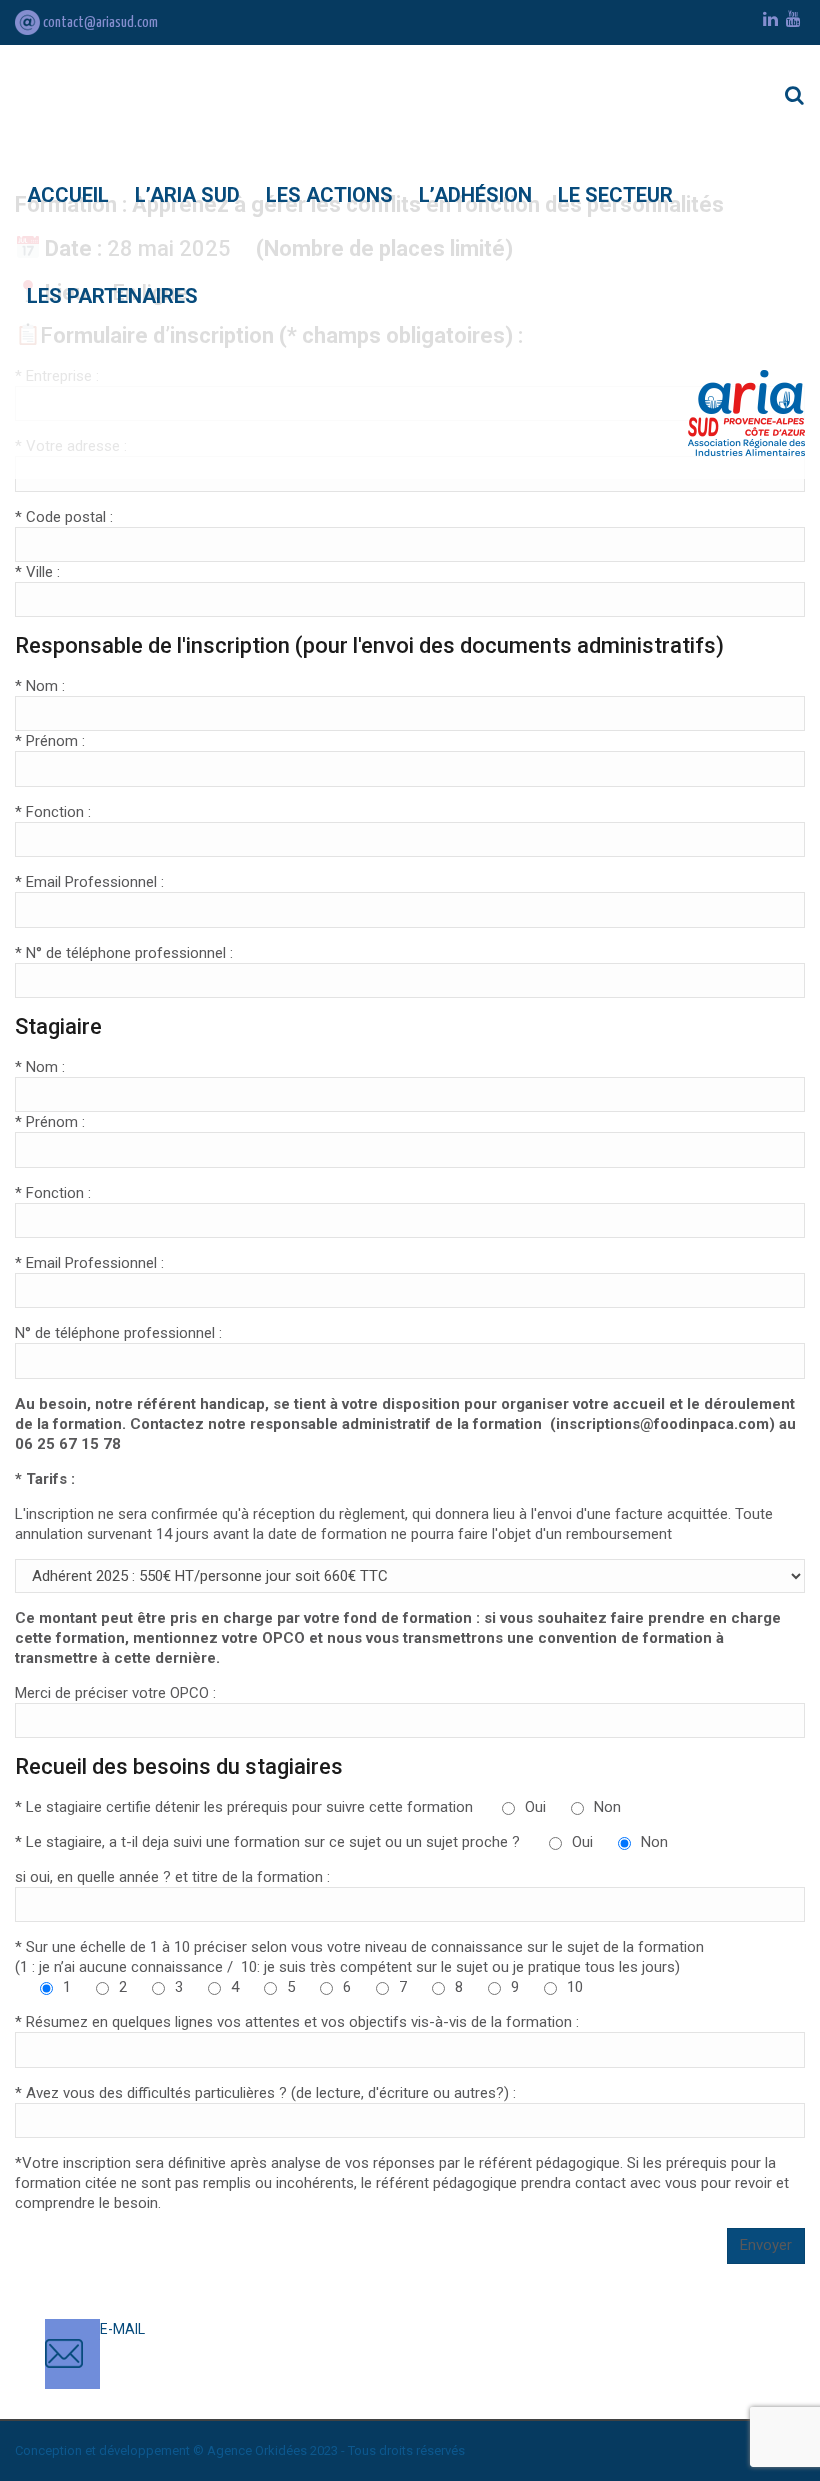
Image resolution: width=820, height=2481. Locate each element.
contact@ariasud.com (99, 22)
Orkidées (281, 2450)
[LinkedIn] (770, 19)
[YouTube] (793, 19)
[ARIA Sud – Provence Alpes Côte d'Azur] (746, 413)
